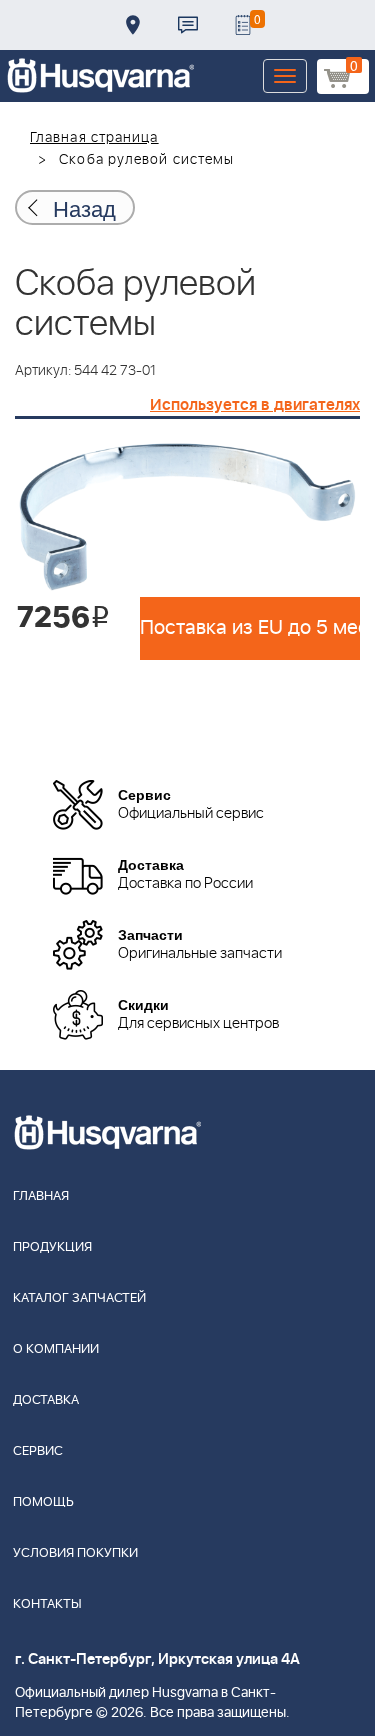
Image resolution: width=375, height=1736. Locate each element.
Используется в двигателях (255, 405)
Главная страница (94, 138)
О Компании (56, 1349)
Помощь (43, 1502)
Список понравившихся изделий (243, 25)
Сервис (38, 1451)
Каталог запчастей (79, 1298)
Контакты (188, 25)
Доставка (133, 25)
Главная (41, 1196)
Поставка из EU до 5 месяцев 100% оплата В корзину (250, 628)
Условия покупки (75, 1553)
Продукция (52, 1247)
